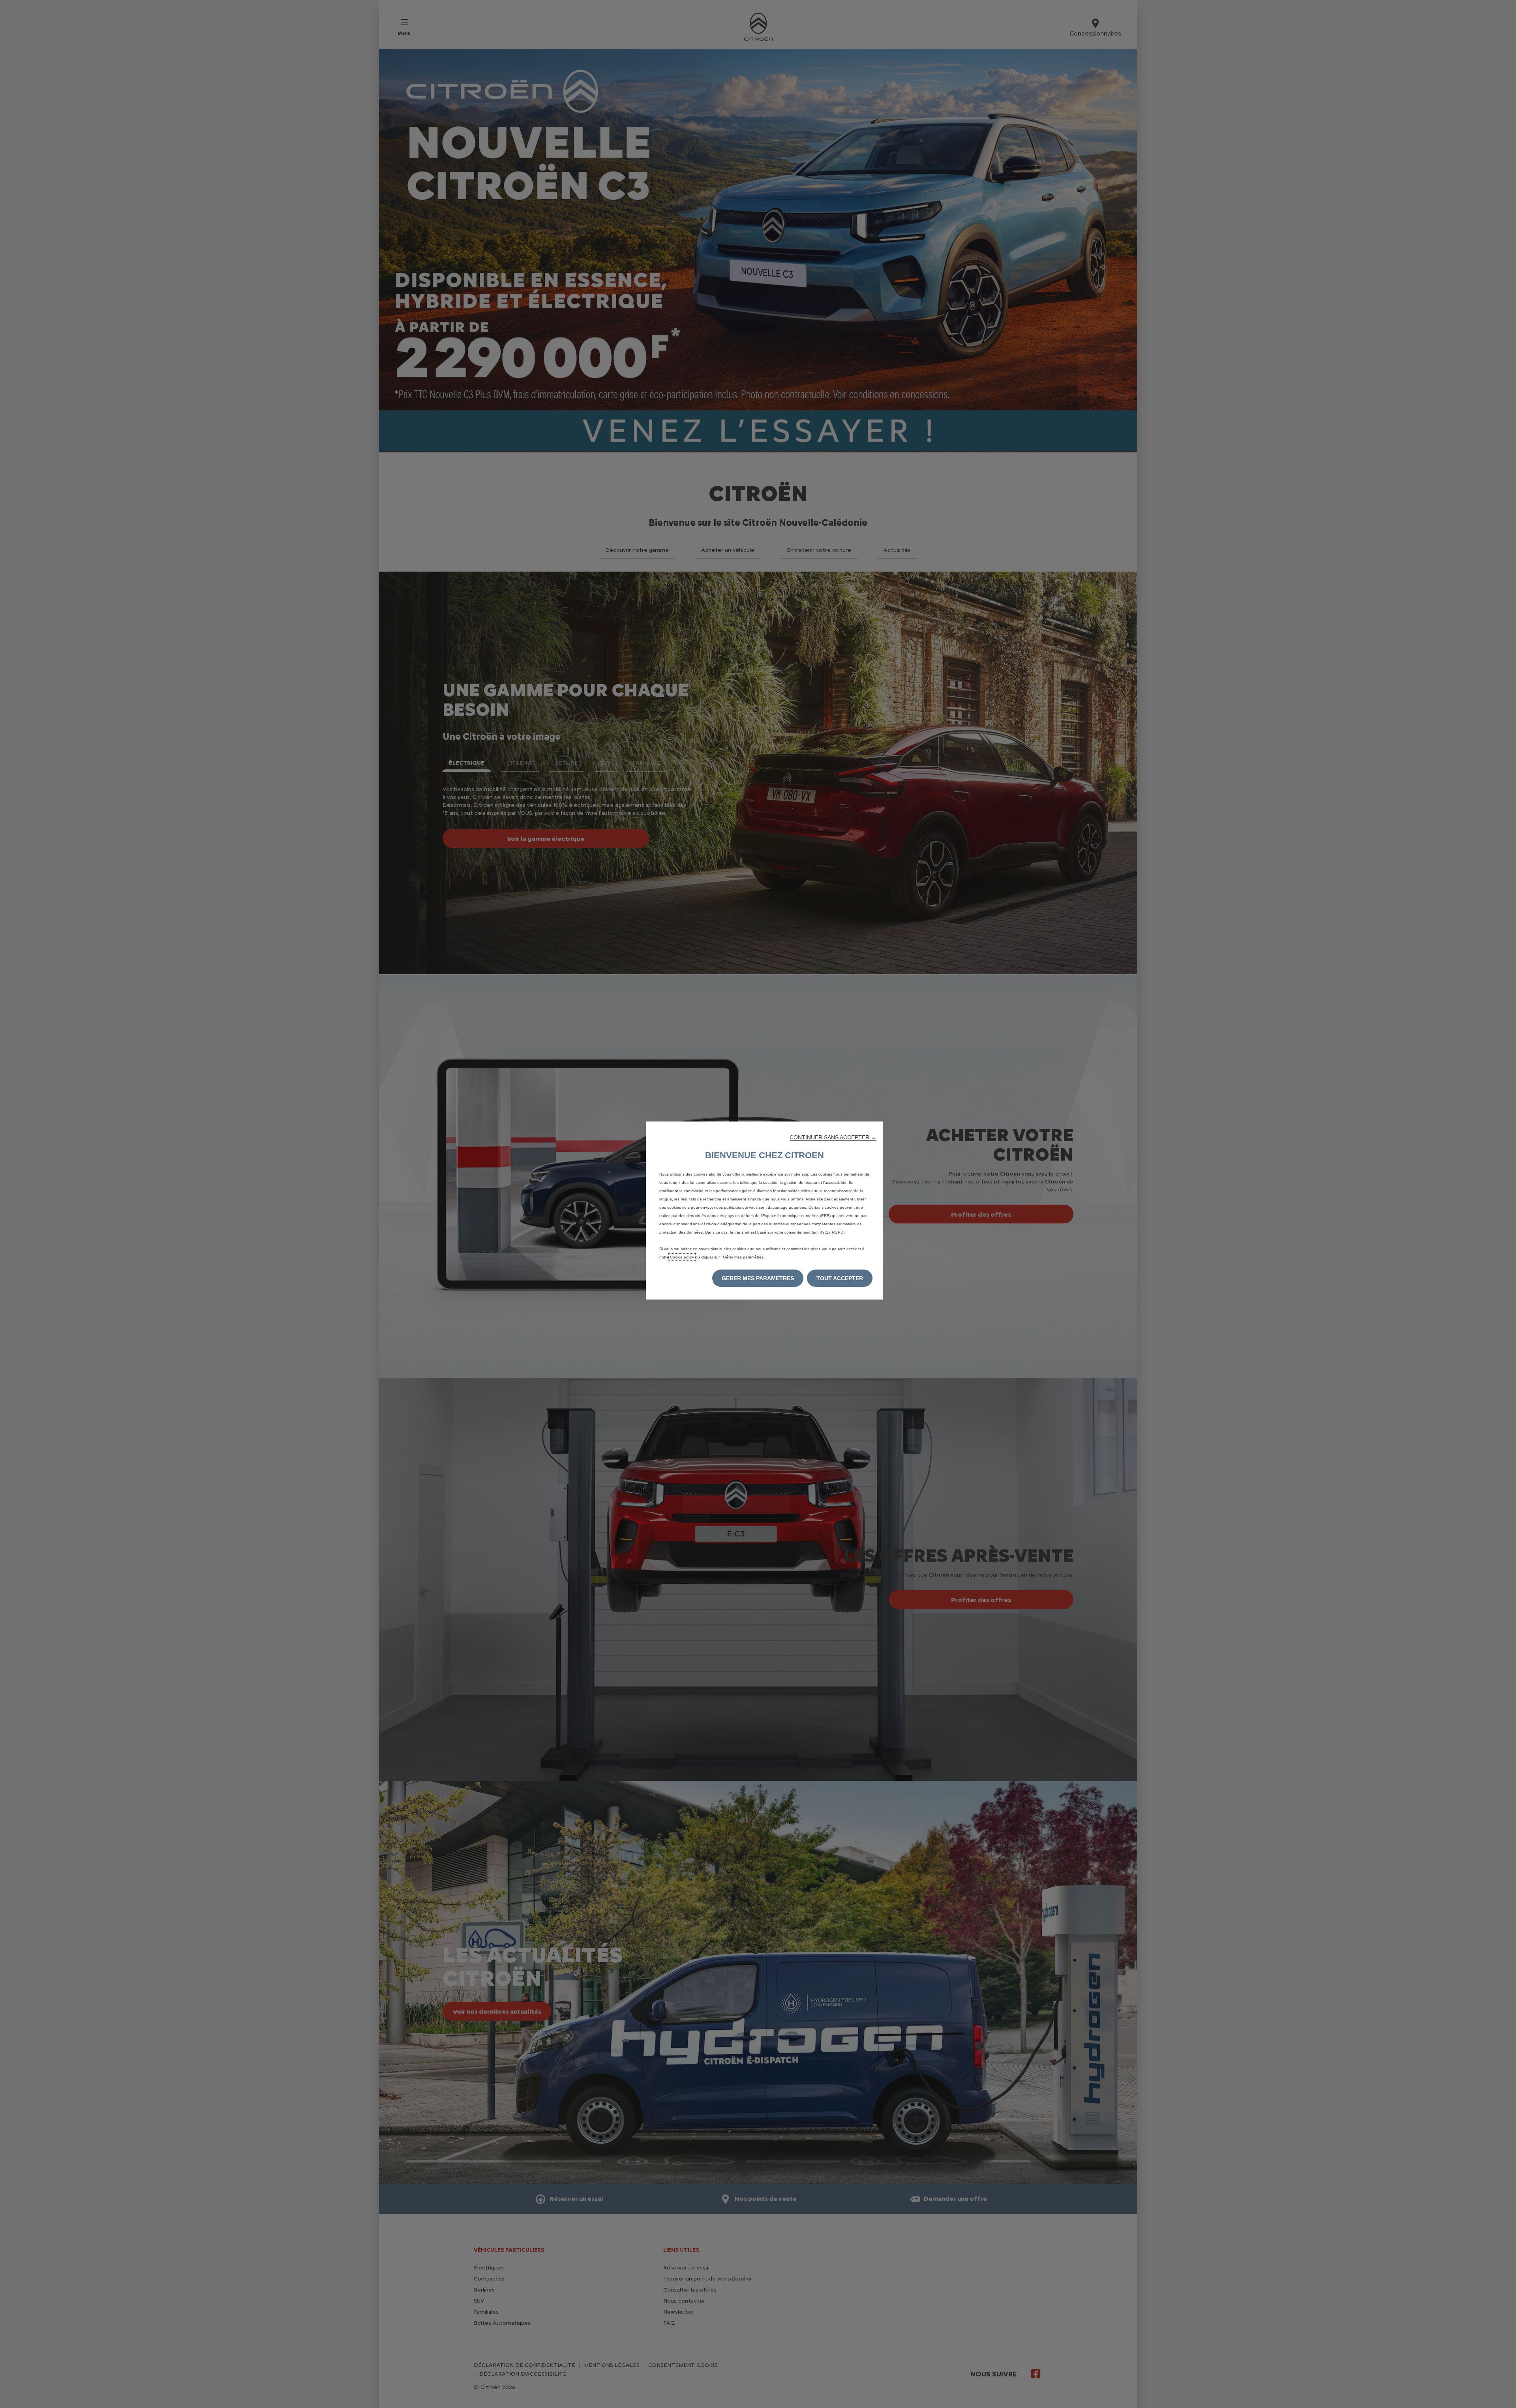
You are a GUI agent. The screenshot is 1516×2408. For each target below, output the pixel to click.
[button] (833, 1137)
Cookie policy (682, 1257)
